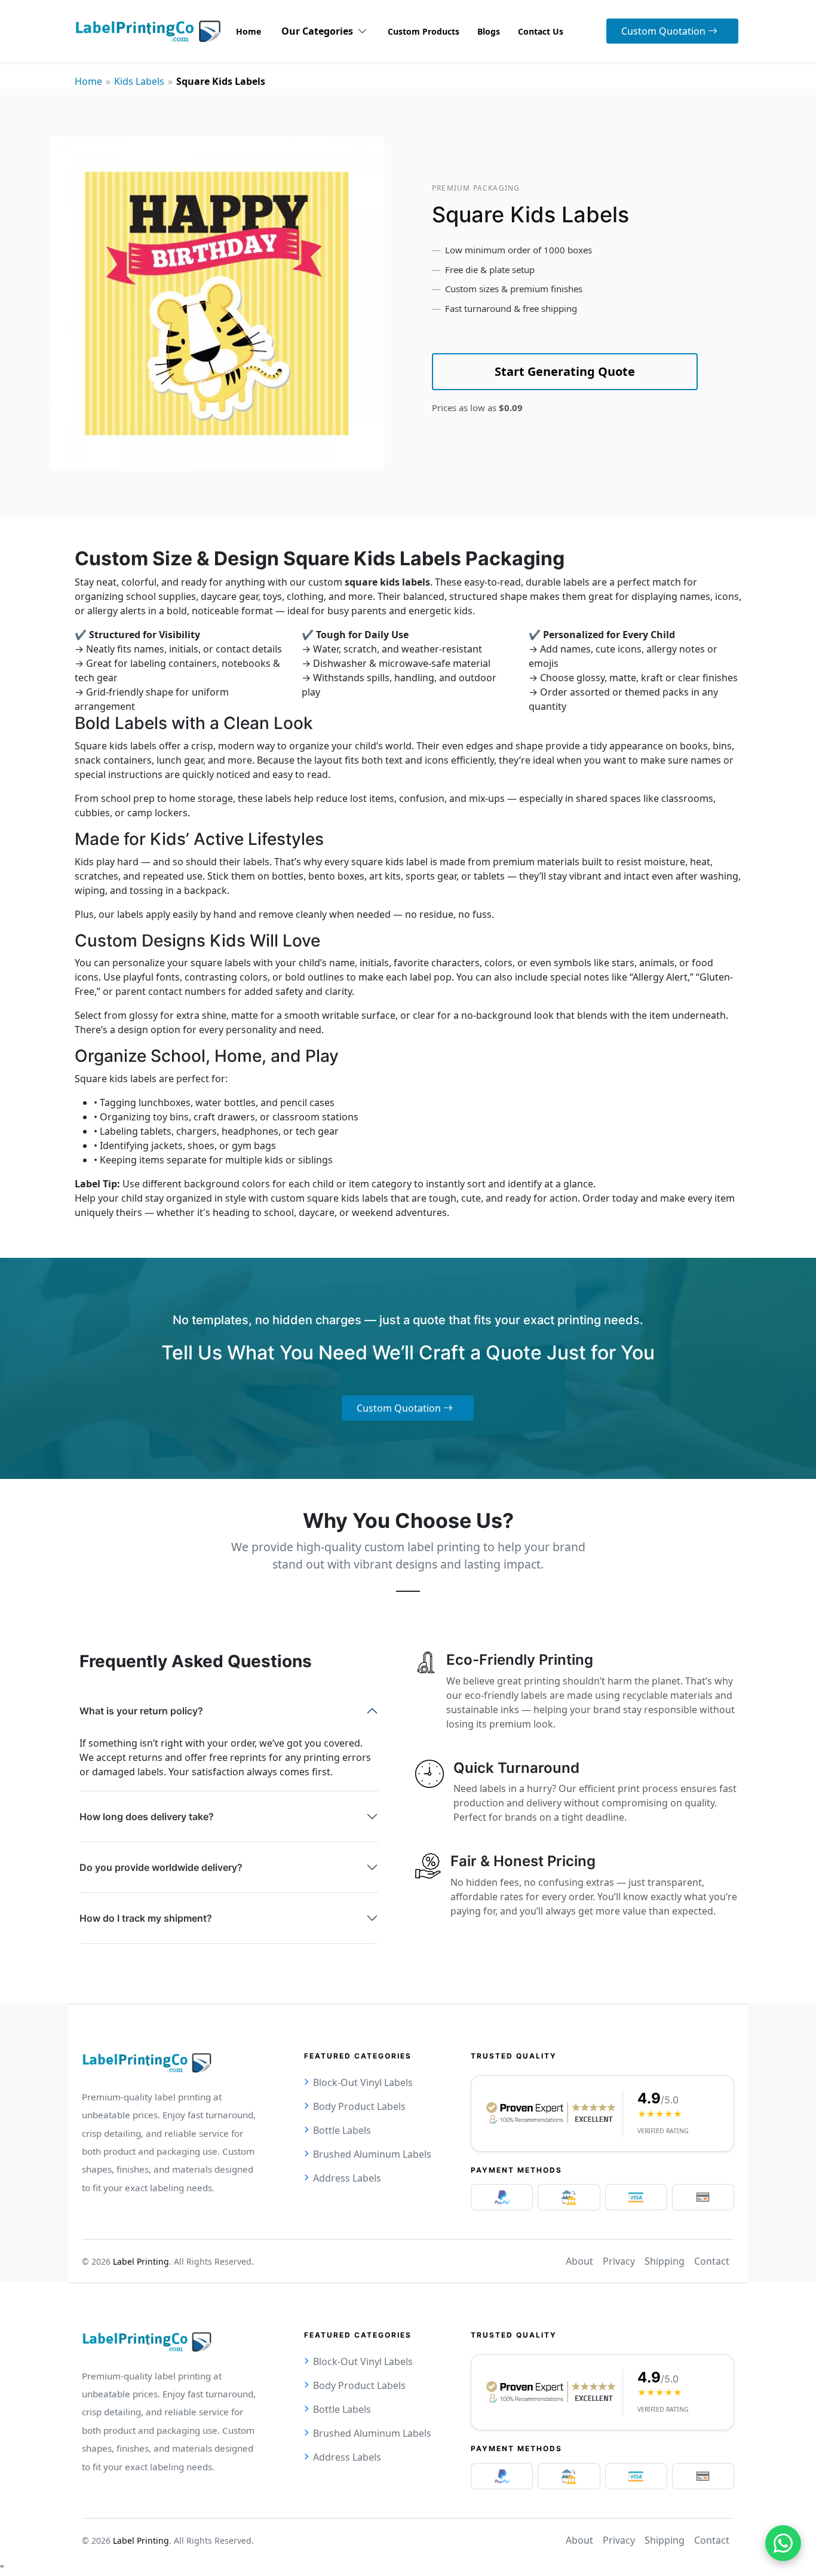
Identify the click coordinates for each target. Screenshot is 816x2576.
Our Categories (320, 31)
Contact (712, 2261)
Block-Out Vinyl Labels (363, 2082)
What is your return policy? (141, 1711)
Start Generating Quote (565, 371)
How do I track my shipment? (146, 1918)
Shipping (665, 2261)
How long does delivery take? (147, 1817)
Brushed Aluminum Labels (372, 2154)
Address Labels (347, 2178)
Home (88, 81)
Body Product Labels (359, 2106)
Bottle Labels (342, 2130)
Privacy (619, 2261)
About (579, 2261)
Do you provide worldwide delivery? (161, 1867)
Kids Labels (139, 81)
